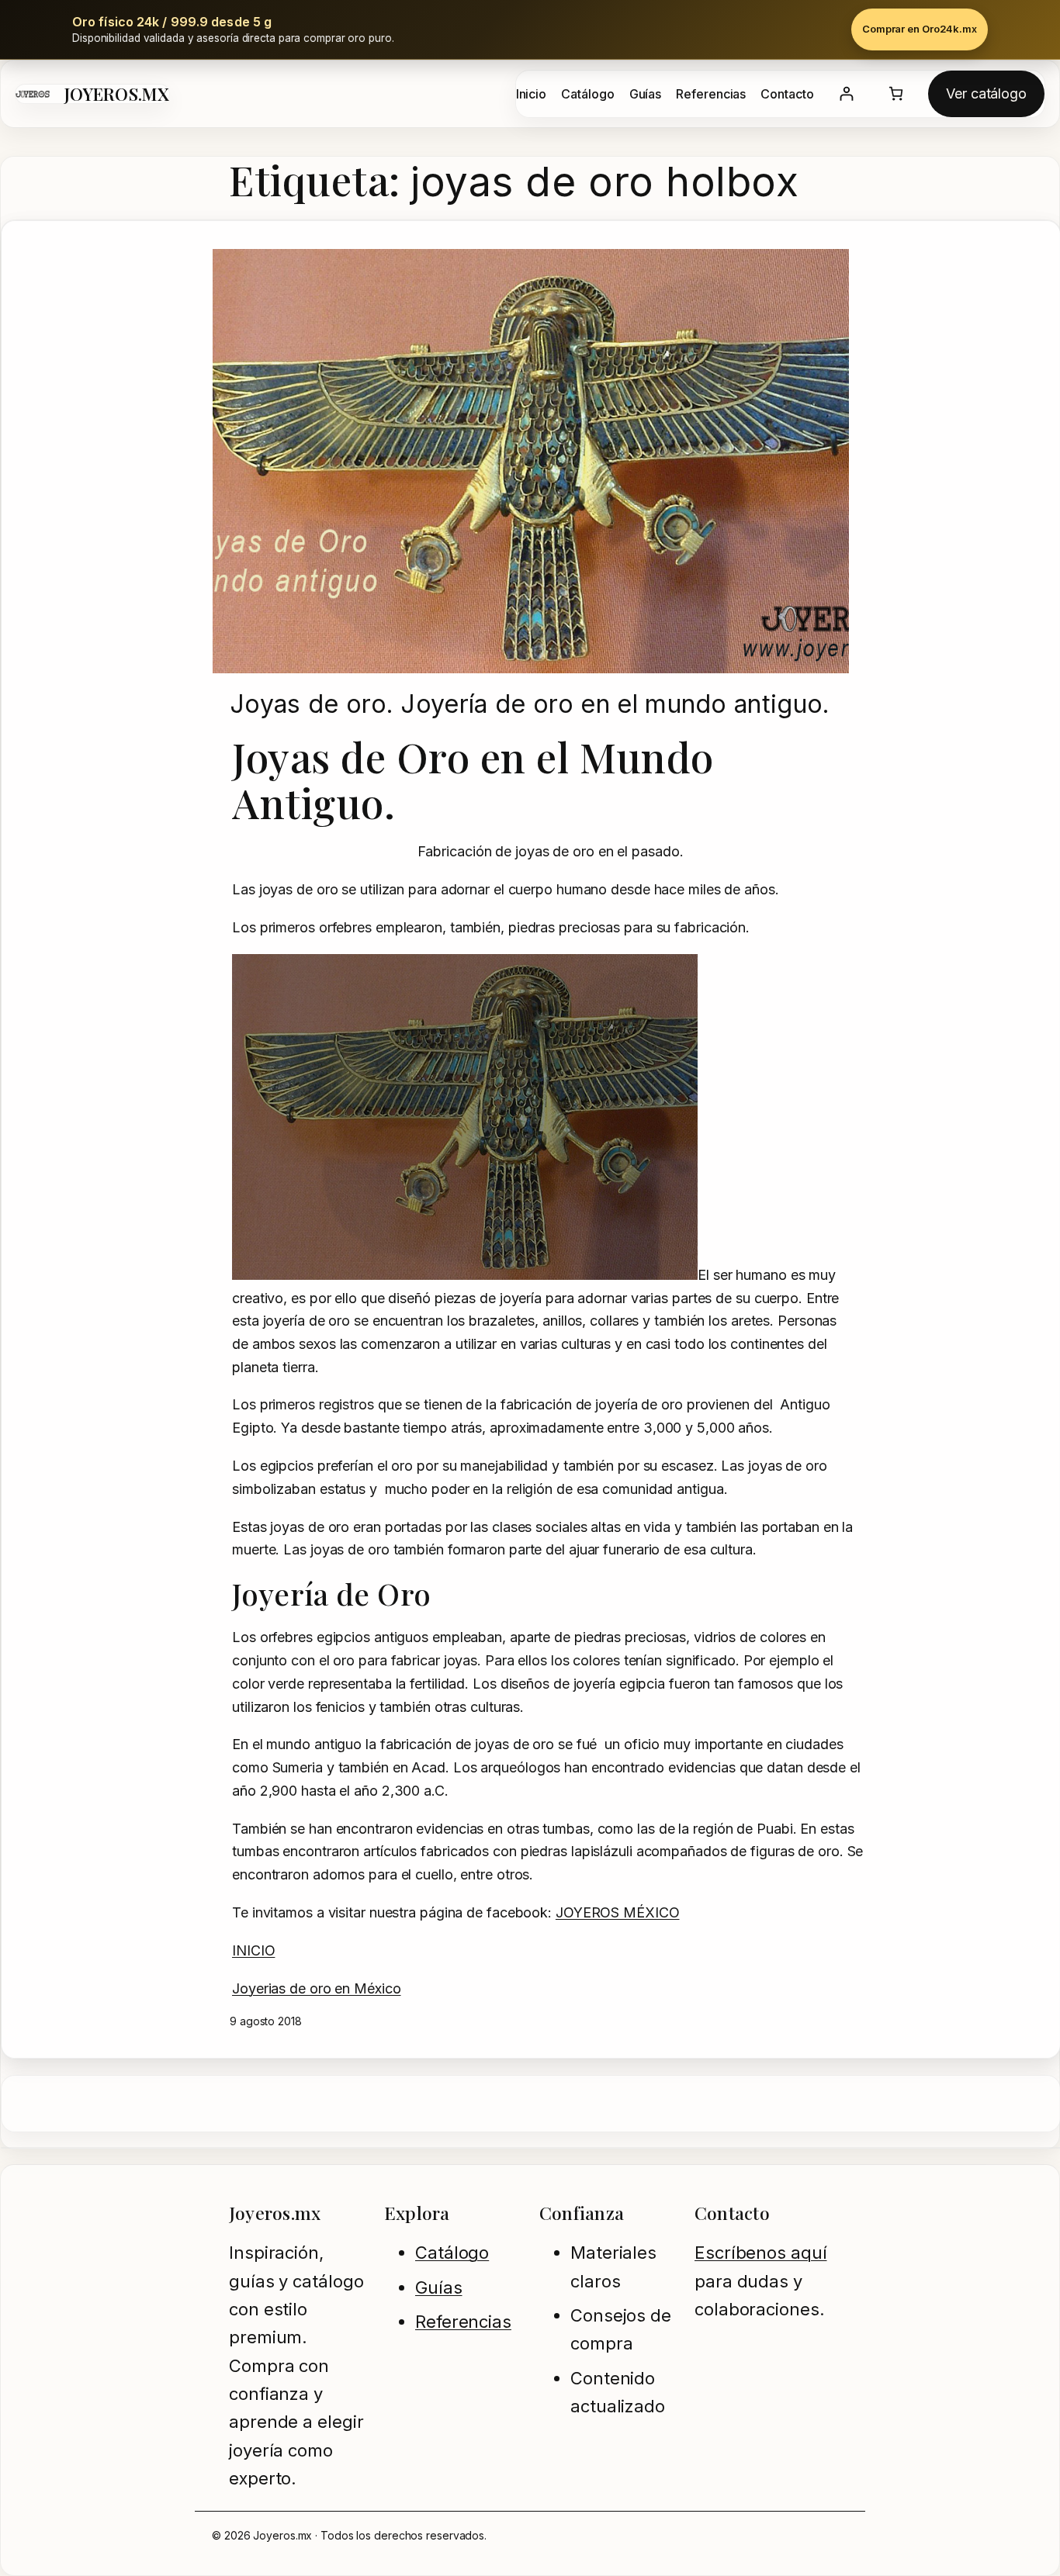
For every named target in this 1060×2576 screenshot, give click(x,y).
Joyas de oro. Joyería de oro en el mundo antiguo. (530, 704)
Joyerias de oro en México (317, 1988)
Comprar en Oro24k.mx (920, 29)
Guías (439, 2287)
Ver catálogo (986, 93)
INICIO (253, 1950)
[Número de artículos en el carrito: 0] (896, 93)
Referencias (463, 2322)
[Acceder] (846, 93)
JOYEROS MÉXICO (618, 1912)
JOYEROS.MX (117, 94)
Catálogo (452, 2253)
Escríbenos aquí (761, 2253)
